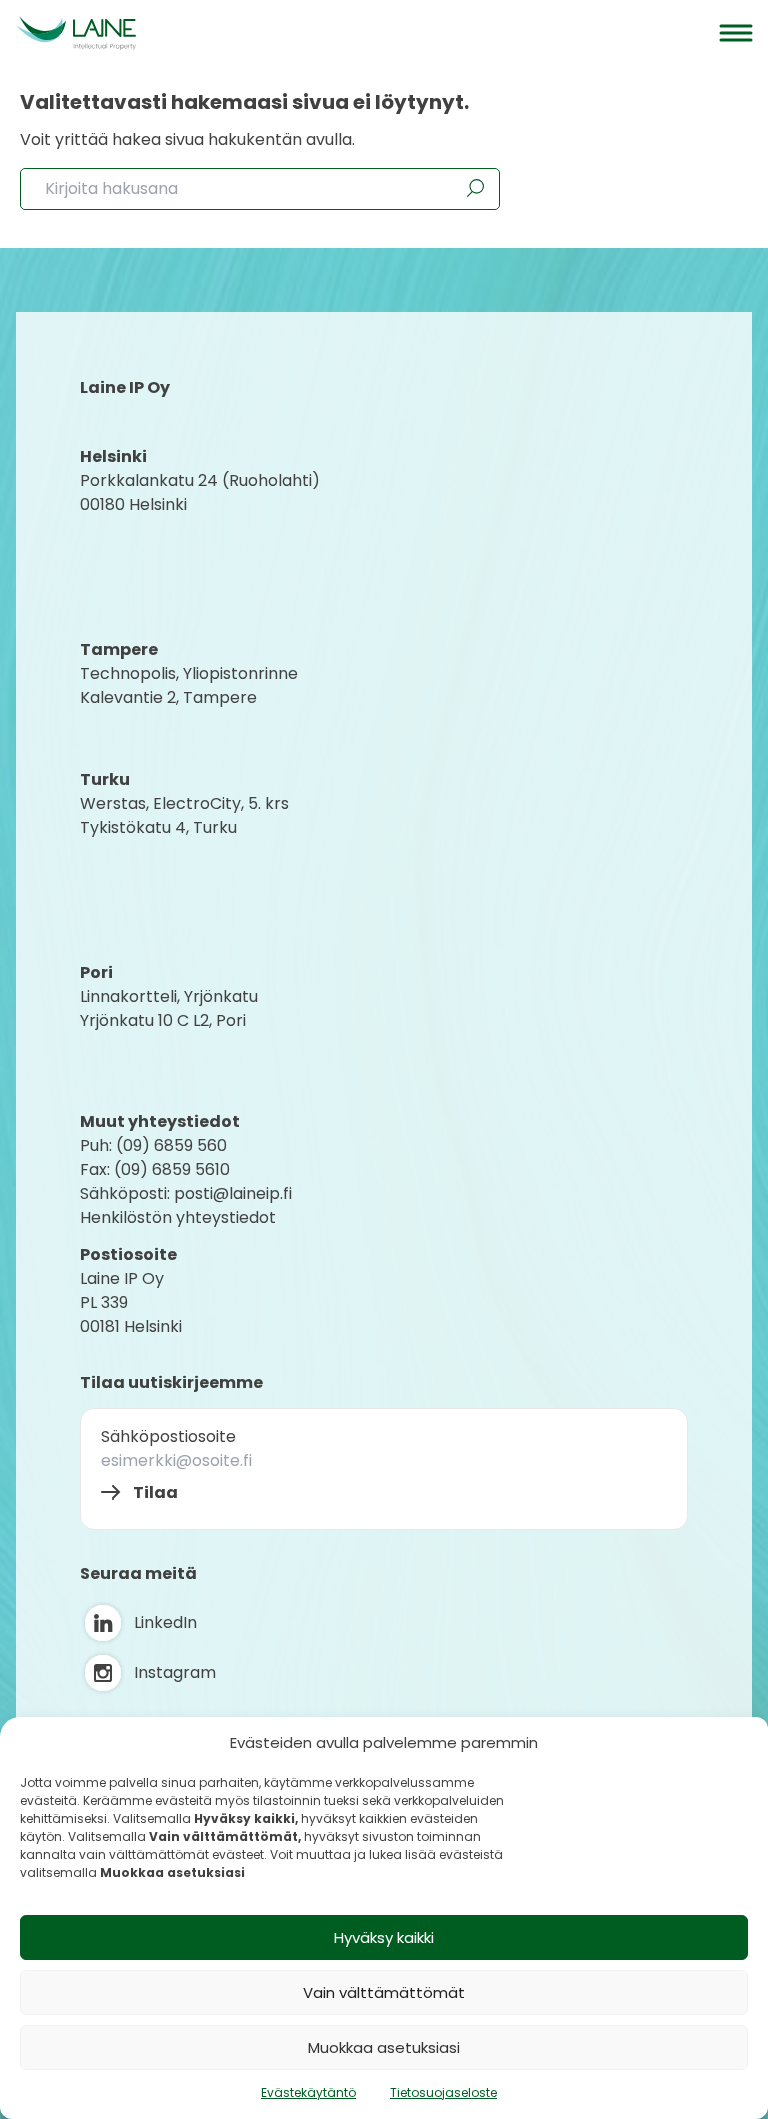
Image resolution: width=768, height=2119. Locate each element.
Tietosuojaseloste (443, 2092)
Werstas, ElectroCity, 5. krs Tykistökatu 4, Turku (186, 815)
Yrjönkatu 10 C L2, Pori (163, 1020)
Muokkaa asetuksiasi (384, 2047)
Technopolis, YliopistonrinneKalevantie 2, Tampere (189, 685)
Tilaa (155, 1492)
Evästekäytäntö (308, 2092)
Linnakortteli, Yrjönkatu (169, 996)
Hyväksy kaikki (384, 1937)
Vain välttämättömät (384, 1992)
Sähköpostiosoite (168, 1436)
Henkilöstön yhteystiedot (178, 1217)
